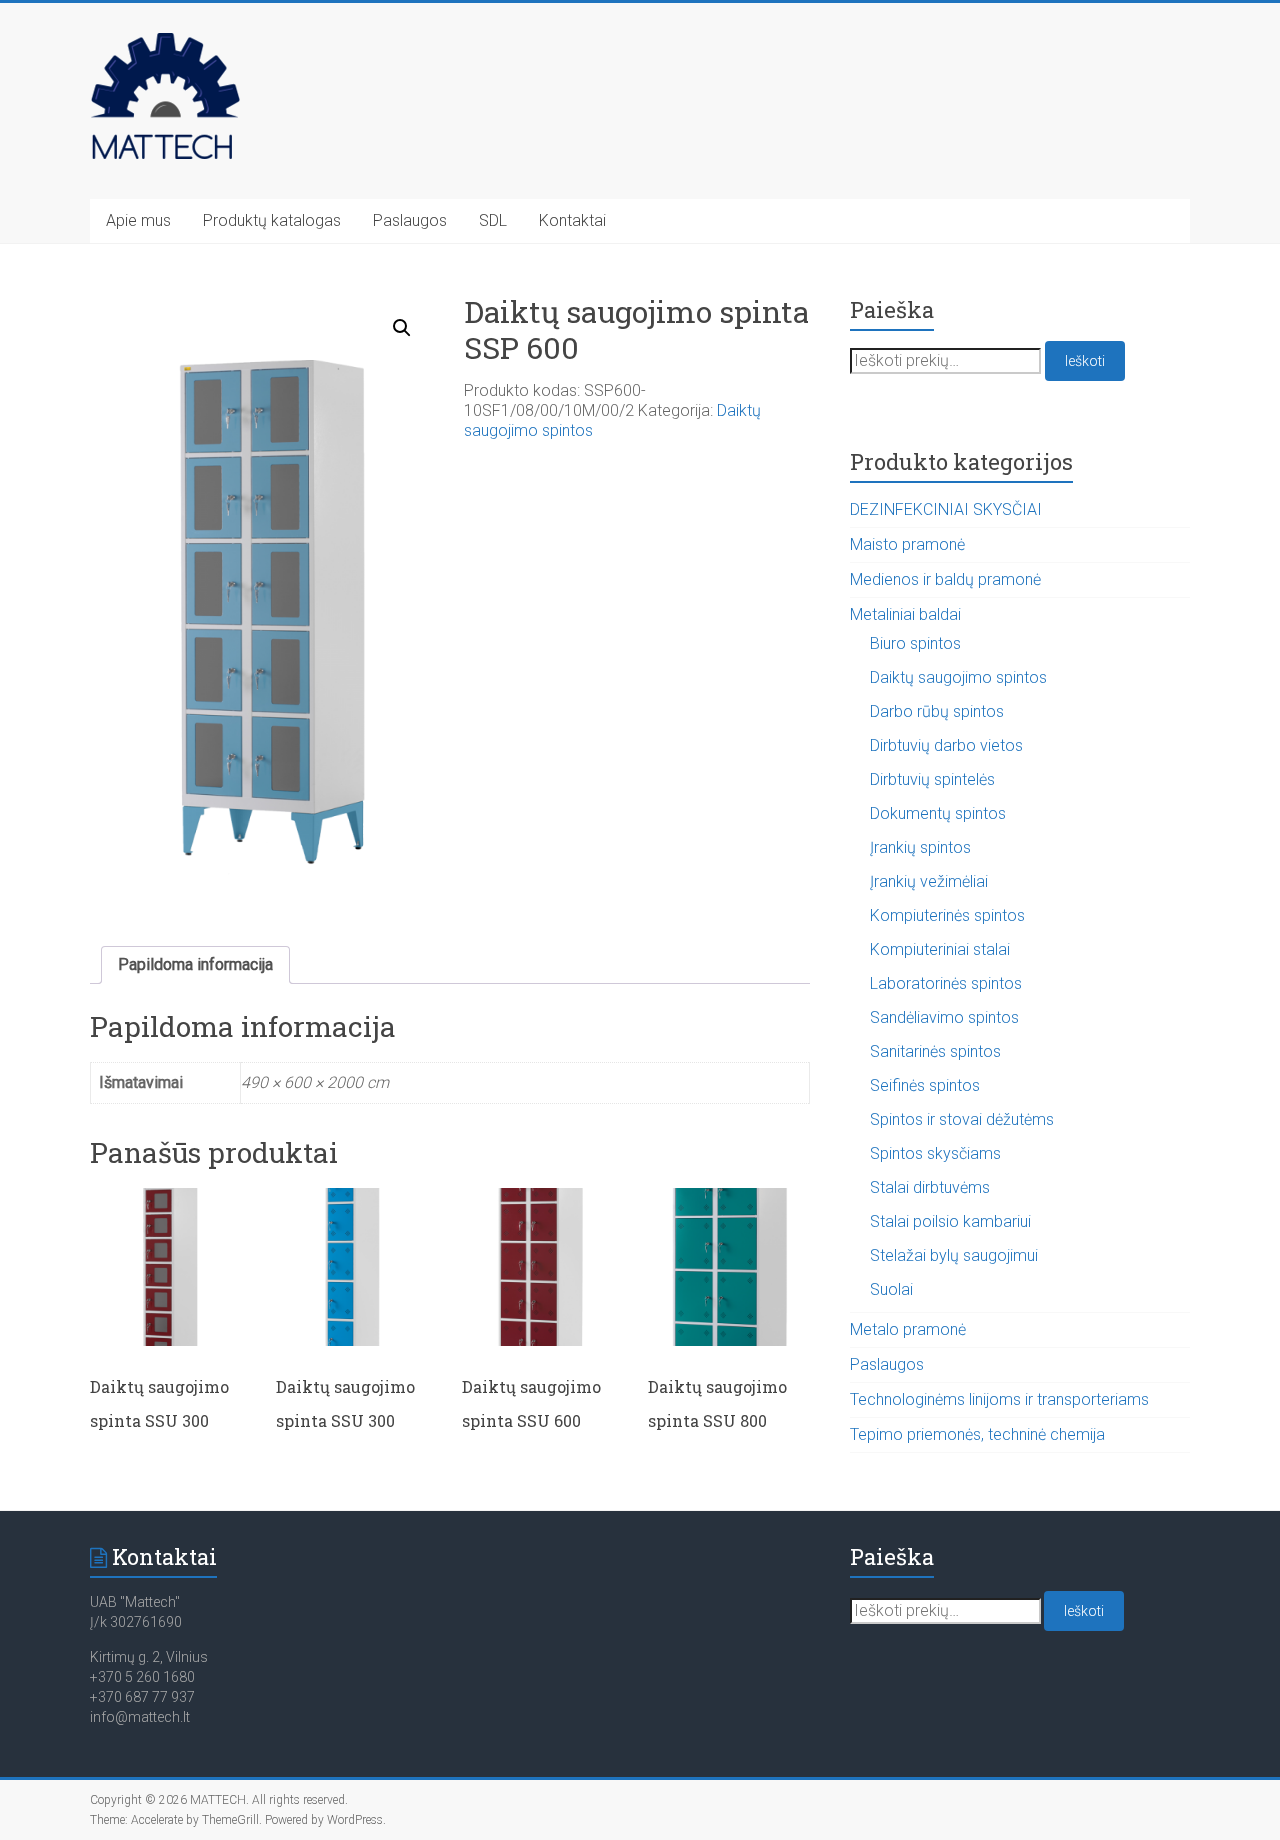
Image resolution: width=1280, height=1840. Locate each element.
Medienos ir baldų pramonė (945, 579)
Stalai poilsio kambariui (950, 1221)
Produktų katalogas (272, 220)
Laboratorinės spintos (946, 983)
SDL (493, 220)
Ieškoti (1085, 361)
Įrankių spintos (920, 847)
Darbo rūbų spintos (937, 711)
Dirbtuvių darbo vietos (946, 745)
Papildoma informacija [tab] (195, 964)
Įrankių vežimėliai (929, 881)
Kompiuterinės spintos (947, 915)
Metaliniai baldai (905, 614)
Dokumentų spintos (938, 813)
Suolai (891, 1289)
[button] (402, 328)
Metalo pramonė (908, 1329)
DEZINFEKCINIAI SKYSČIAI (946, 509)
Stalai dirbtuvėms (930, 1187)
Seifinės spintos (925, 1085)
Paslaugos (410, 220)
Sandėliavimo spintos (944, 1017)
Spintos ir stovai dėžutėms (962, 1119)
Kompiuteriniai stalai (940, 949)
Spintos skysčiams (935, 1153)
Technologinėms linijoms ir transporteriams (999, 1399)
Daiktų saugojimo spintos (958, 677)
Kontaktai (572, 220)
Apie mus (138, 220)
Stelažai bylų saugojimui (954, 1255)
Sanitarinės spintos (935, 1051)
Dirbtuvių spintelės (932, 779)
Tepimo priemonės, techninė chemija (977, 1434)
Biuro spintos (915, 643)
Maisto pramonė (907, 544)
